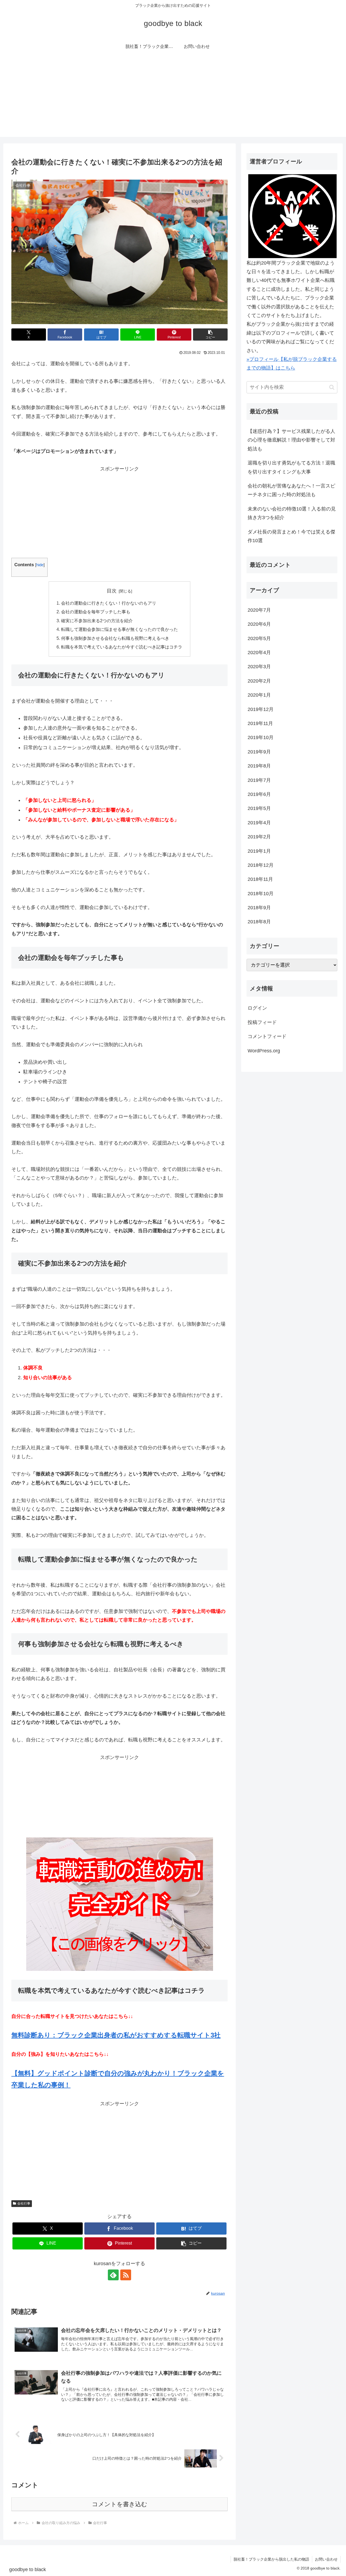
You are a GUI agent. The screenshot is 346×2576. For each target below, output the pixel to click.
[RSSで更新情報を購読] (126, 2275)
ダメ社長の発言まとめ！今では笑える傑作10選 (291, 536)
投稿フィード (262, 1022)
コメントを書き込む (120, 2504)
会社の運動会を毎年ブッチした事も (96, 612)
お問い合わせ (326, 2559)
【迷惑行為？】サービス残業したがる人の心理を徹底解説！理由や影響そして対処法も (291, 440)
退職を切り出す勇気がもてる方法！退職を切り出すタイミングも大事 (291, 467)
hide (40, 565)
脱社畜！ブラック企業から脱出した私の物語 (271, 2559)
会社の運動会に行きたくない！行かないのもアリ (109, 603)
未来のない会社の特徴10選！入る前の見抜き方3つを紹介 (292, 513)
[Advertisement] (173, 99)
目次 (112, 591)
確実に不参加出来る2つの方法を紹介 (97, 621)
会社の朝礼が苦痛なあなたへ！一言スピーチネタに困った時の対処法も (291, 490)
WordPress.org (264, 1051)
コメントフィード (267, 1036)
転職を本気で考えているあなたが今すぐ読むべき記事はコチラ (122, 647)
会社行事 (24, 2203)
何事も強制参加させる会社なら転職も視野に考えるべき (115, 638)
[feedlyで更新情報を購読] (113, 2275)
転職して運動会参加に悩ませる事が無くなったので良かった (119, 629)
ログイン (257, 1008)
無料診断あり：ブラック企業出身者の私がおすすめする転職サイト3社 (116, 2035)
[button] (210, 335)
